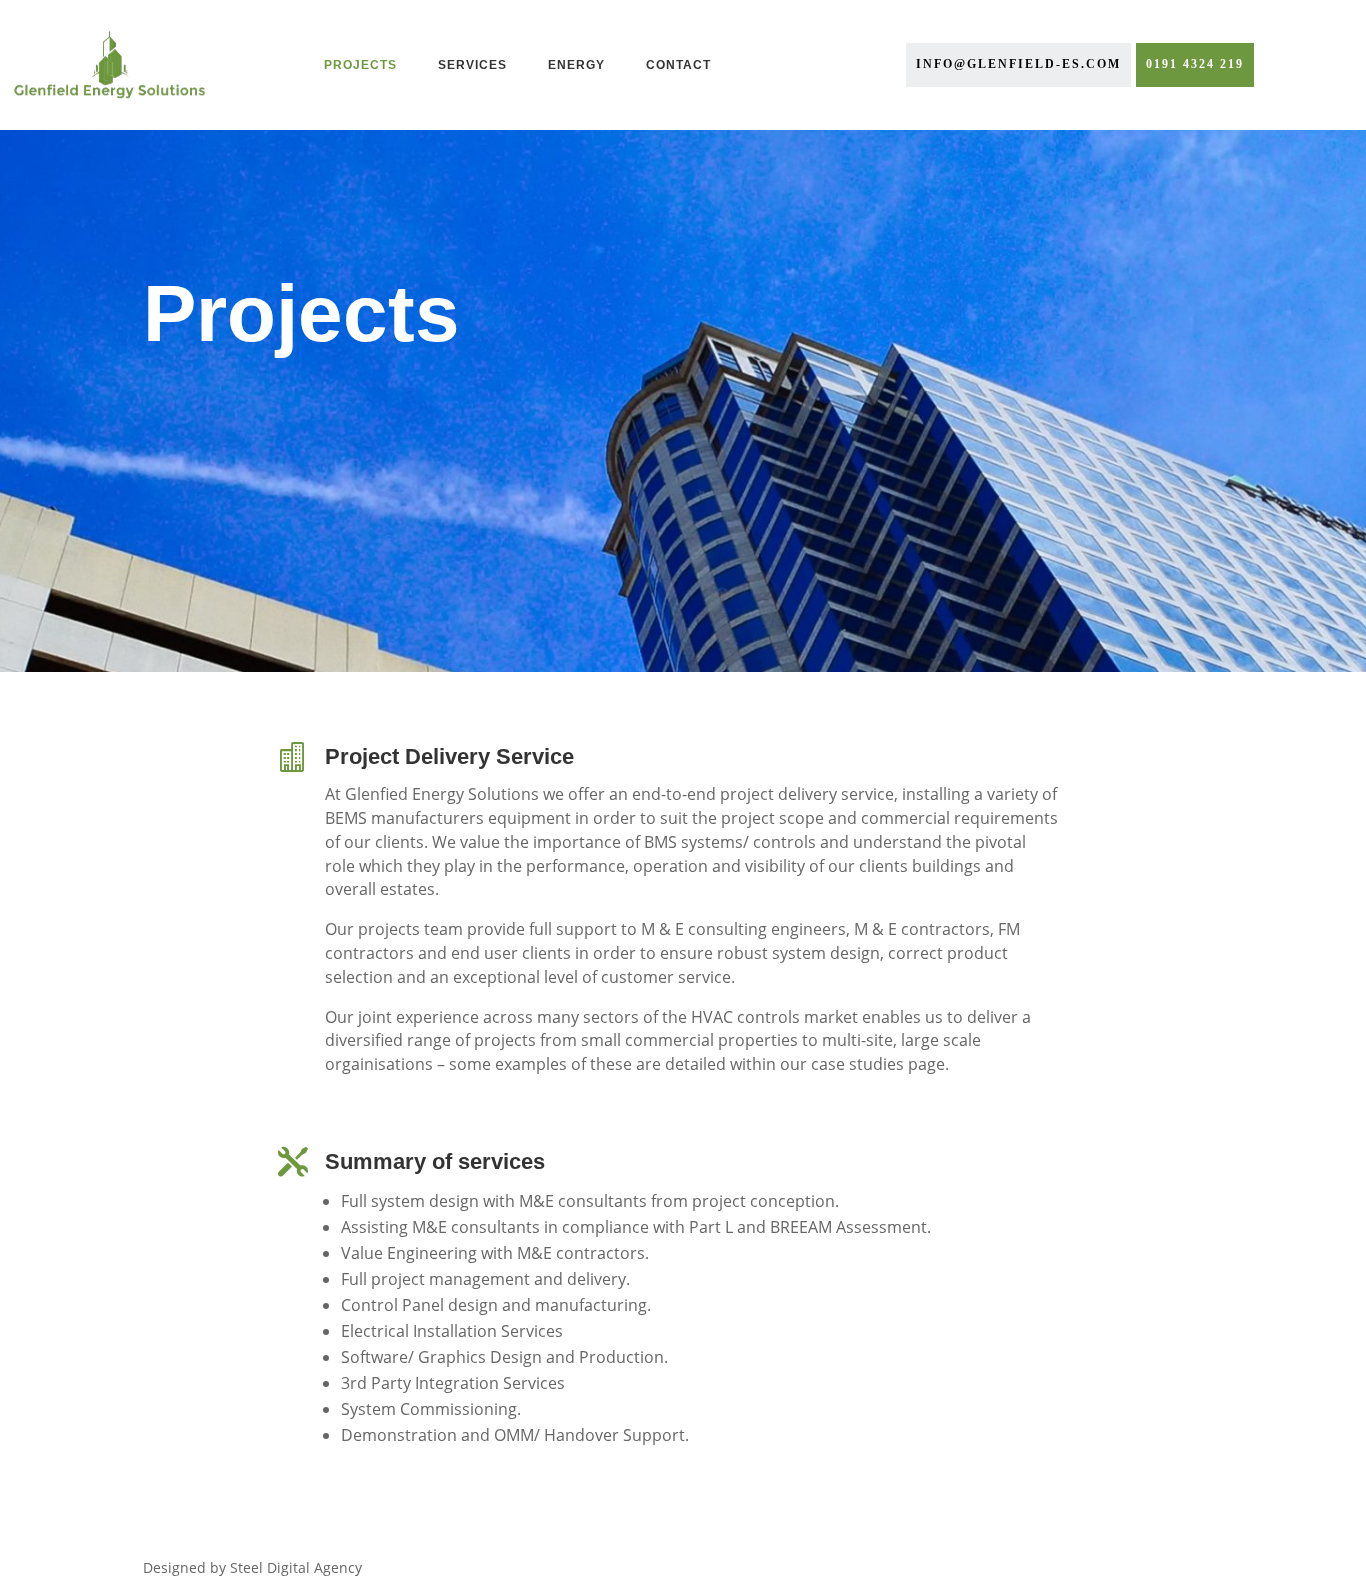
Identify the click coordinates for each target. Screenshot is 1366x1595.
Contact (678, 65)
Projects (360, 65)
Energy (576, 65)
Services (472, 65)
